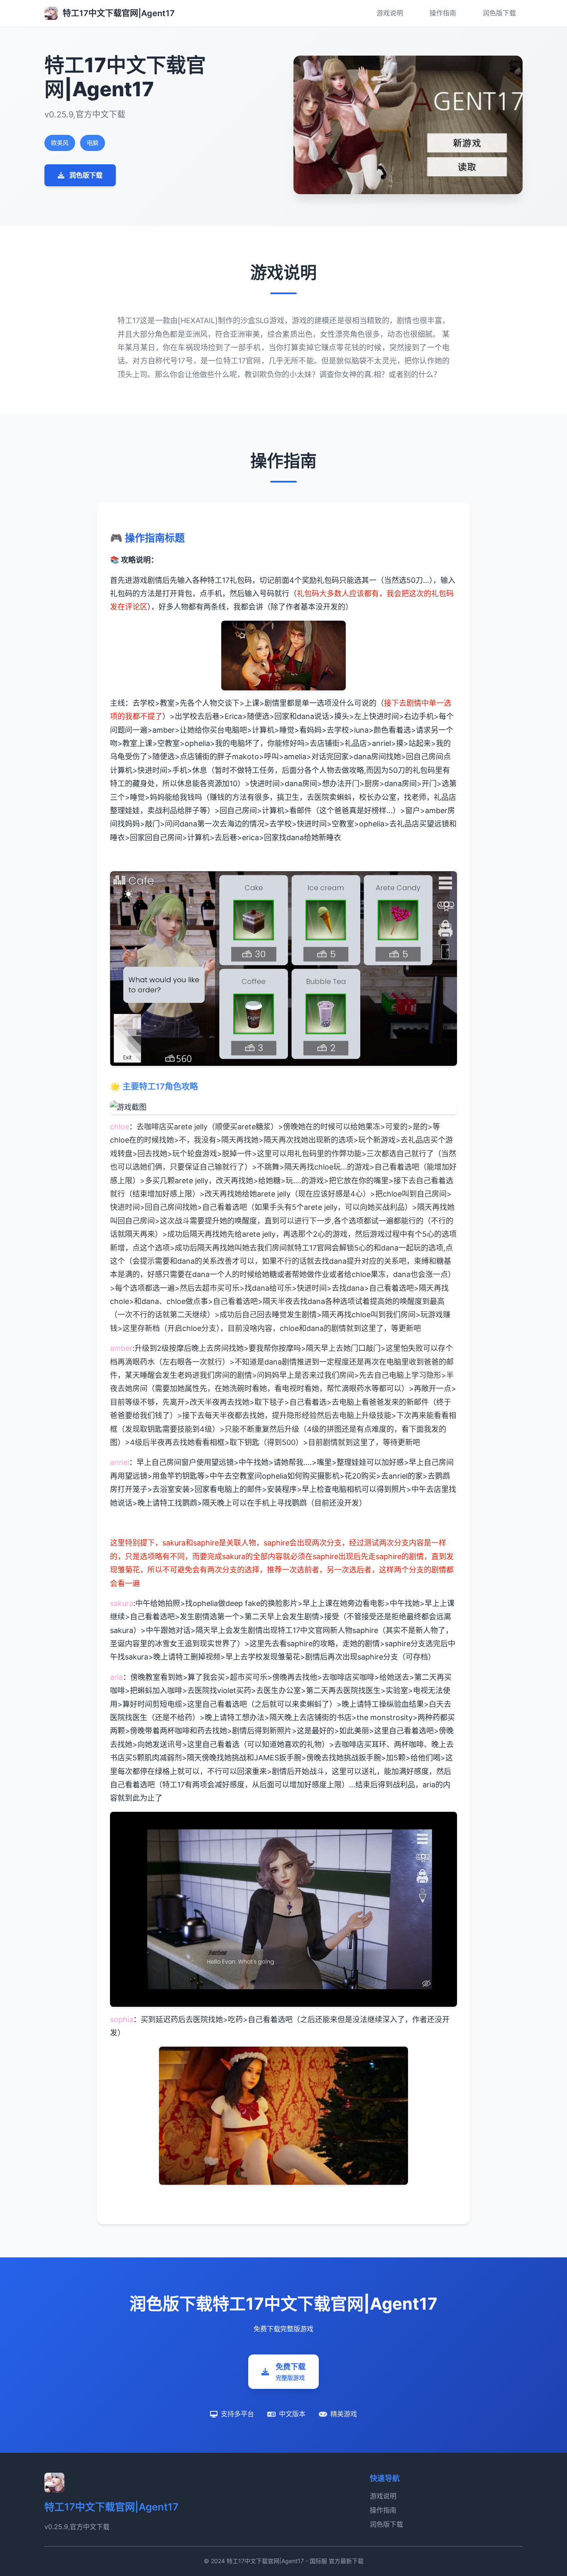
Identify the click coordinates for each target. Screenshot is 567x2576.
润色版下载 (499, 13)
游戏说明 (390, 13)
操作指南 (443, 13)
